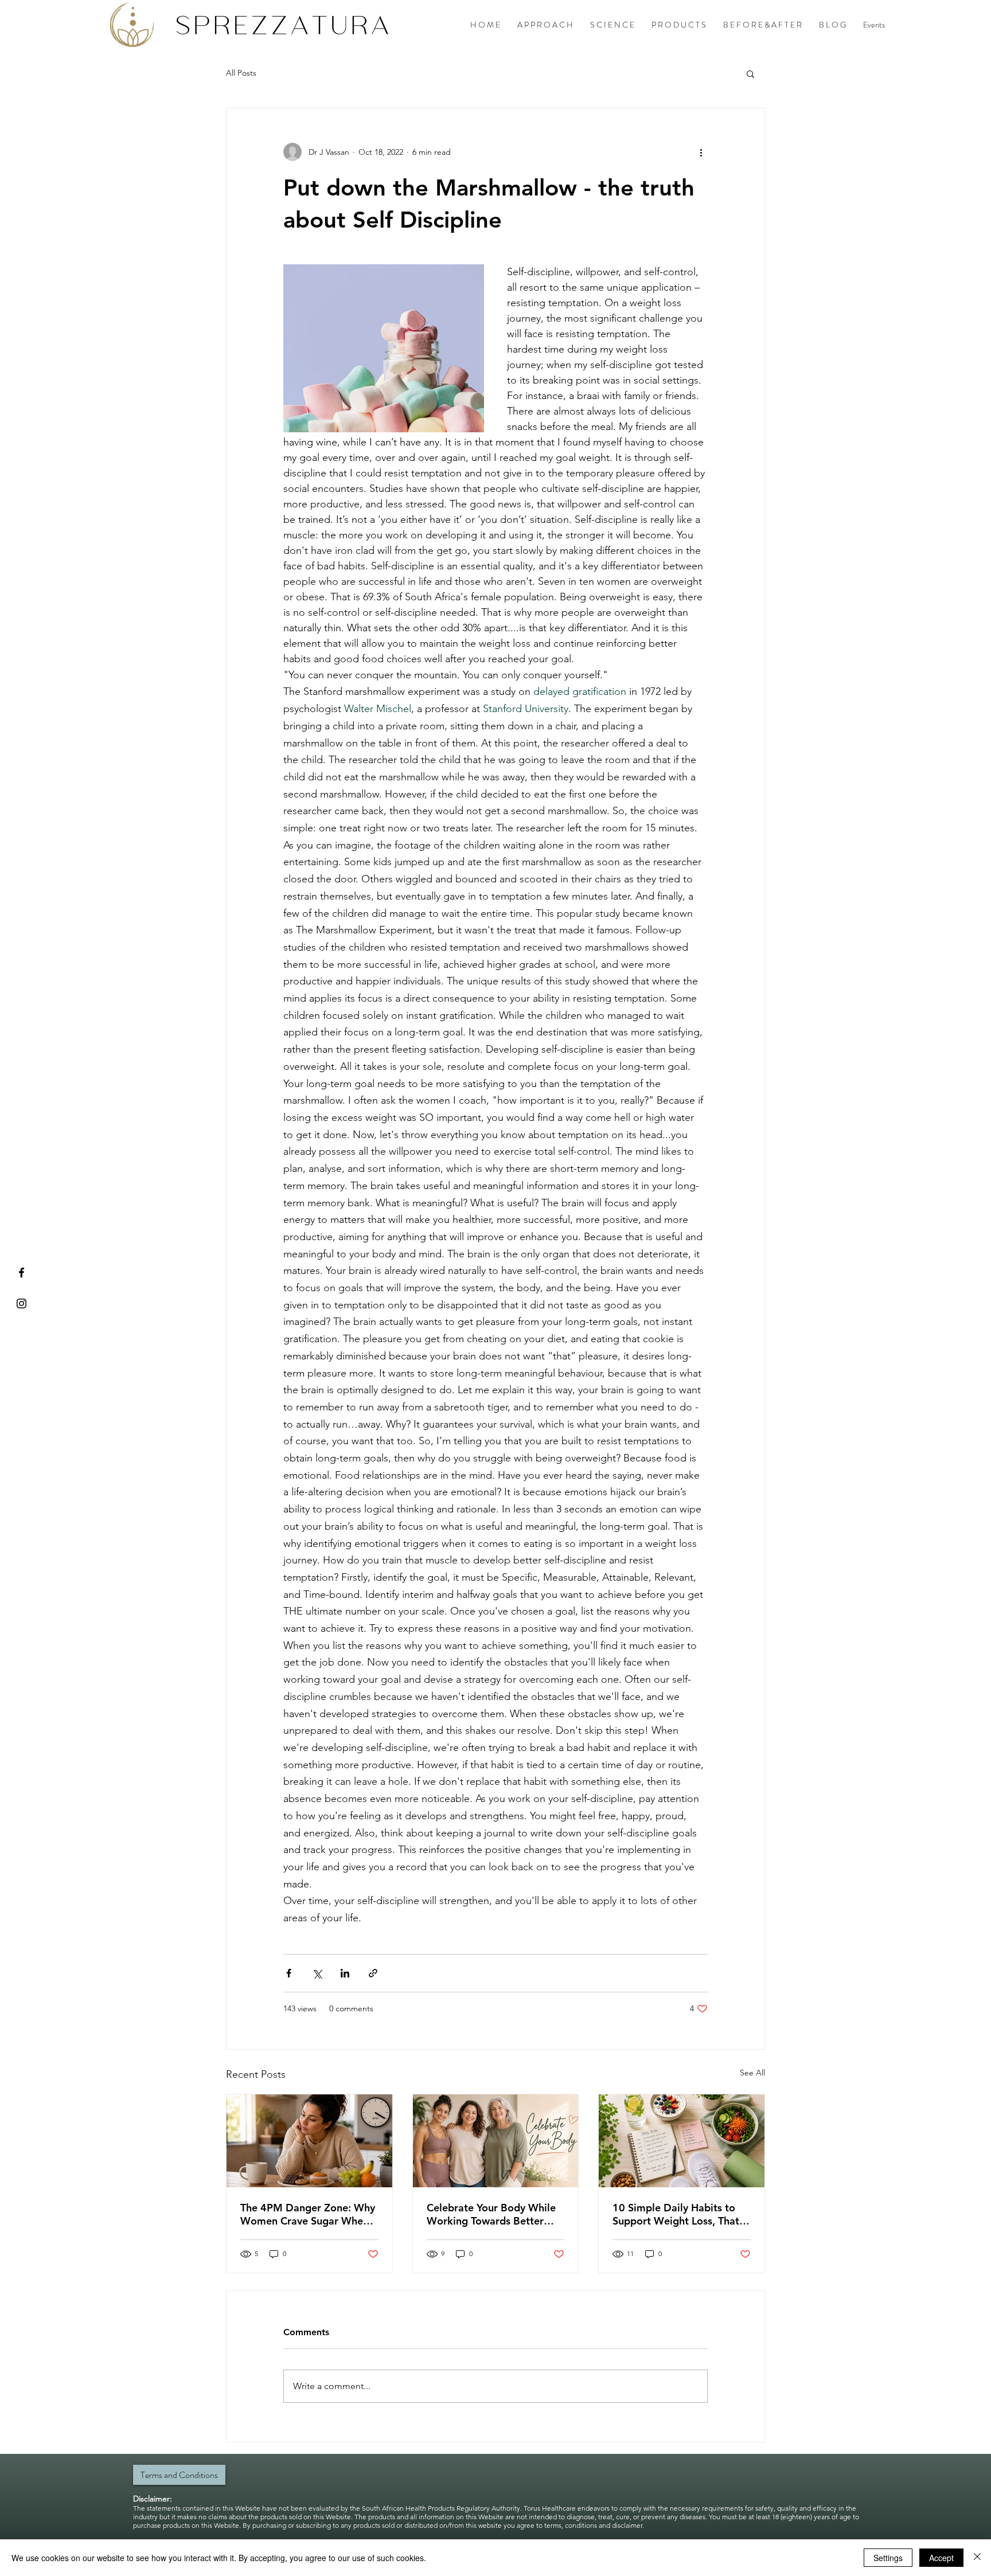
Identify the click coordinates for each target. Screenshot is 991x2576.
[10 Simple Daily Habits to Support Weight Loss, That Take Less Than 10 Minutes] (682, 2141)
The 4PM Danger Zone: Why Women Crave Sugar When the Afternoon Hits (308, 2214)
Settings (888, 2558)
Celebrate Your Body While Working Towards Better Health (491, 2214)
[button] (750, 73)
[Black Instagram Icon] (22, 1303)
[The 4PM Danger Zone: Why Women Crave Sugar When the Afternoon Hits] (309, 2141)
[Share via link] (373, 1973)
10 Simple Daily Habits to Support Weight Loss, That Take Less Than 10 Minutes (676, 2214)
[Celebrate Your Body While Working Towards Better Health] (496, 2141)
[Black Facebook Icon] (22, 1273)
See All (752, 2073)
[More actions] (701, 152)
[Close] (977, 2558)
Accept (941, 2558)
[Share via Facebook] (289, 1973)
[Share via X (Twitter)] (317, 1973)
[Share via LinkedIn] (345, 1973)
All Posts (241, 73)
